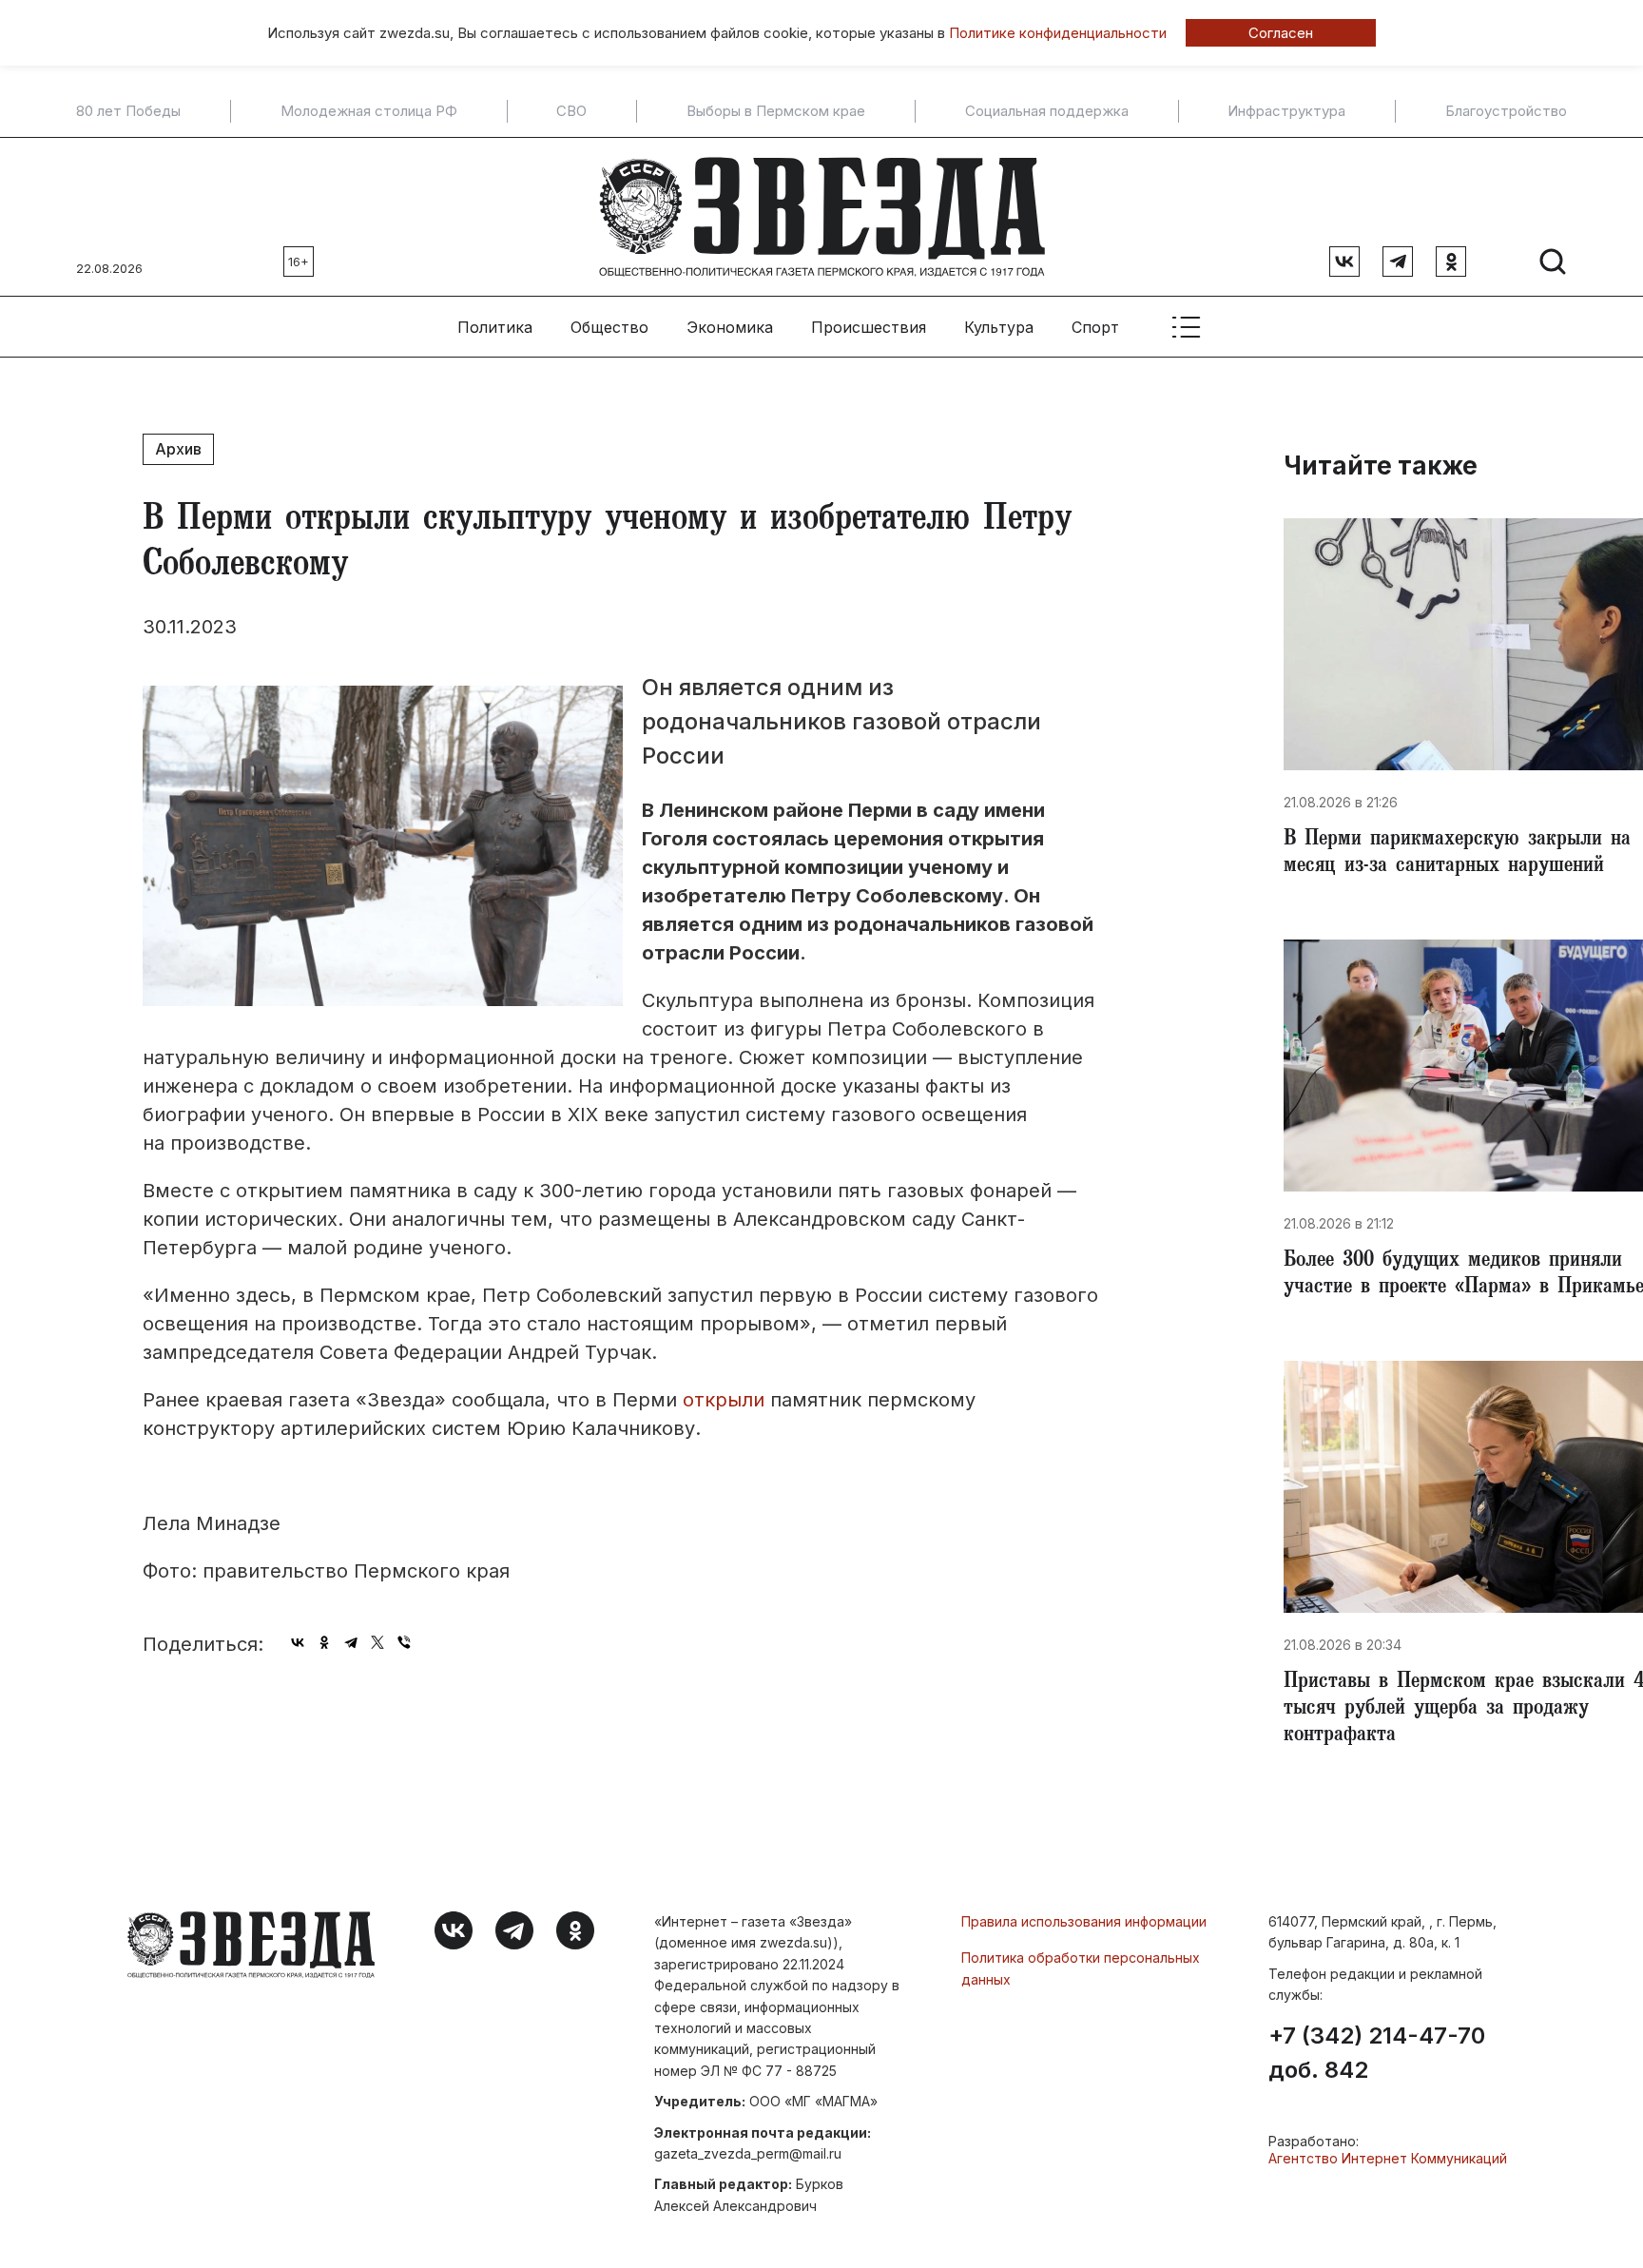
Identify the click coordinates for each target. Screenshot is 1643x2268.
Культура (999, 327)
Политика (495, 327)
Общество (609, 327)
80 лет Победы (128, 111)
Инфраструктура (1286, 111)
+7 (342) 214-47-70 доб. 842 (1377, 2053)
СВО (571, 111)
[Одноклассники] (324, 1642)
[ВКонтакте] (298, 1642)
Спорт (1095, 327)
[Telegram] (351, 1642)
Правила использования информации (1084, 1921)
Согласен (1281, 33)
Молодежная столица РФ (369, 111)
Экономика (730, 327)
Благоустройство (1506, 111)
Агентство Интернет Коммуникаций (1388, 2158)
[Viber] (404, 1642)
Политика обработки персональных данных (1081, 1968)
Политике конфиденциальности (1058, 33)
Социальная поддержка (1047, 111)
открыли (724, 1400)
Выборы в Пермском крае (776, 111)
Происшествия (869, 327)
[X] (377, 1642)
